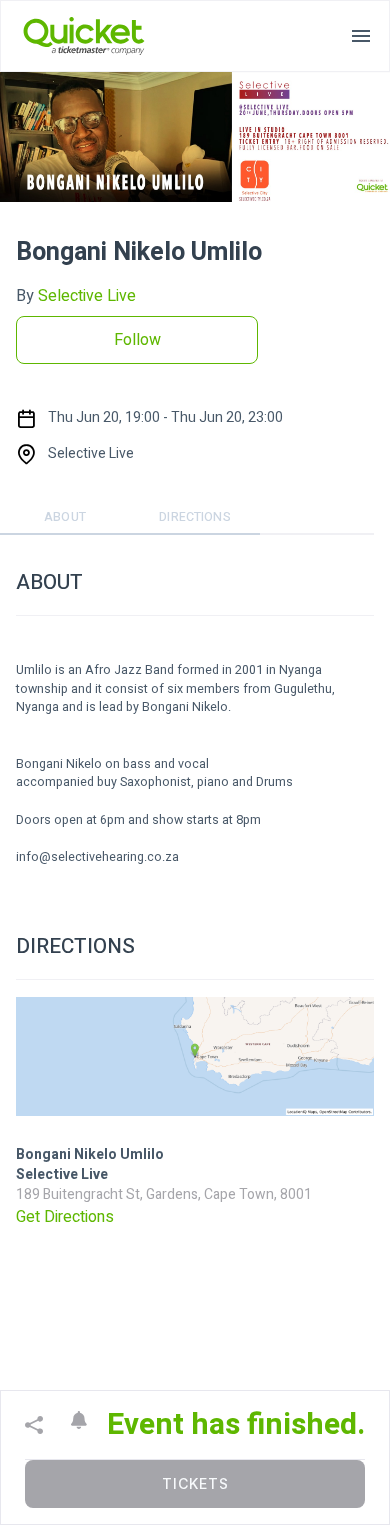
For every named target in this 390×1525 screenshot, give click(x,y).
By (76, 296)
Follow (137, 340)
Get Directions (65, 1217)
